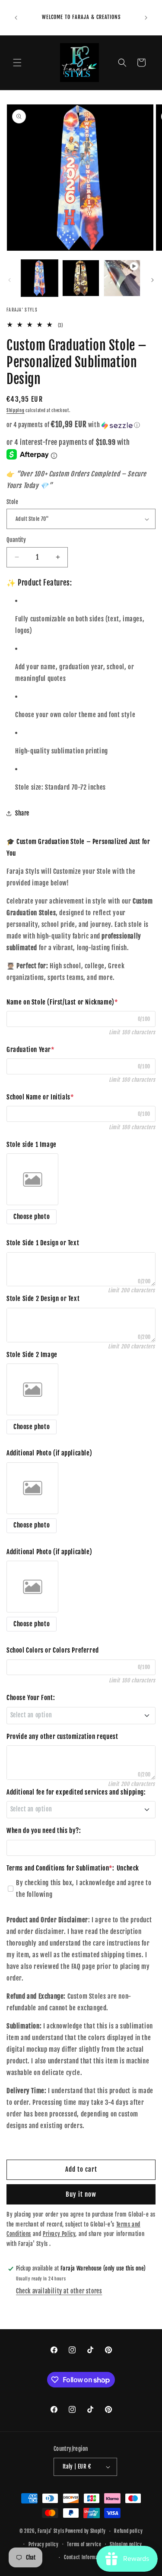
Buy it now (81, 2194)
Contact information (85, 2557)
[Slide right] (152, 280)
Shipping (16, 410)
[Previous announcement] (16, 18)
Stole (12, 502)
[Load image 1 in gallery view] (40, 278)
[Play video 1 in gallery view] (122, 278)
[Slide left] (10, 280)
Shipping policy (126, 2545)
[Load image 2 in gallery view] (81, 278)
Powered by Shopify (86, 2531)
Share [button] (22, 813)
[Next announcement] (146, 18)
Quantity (16, 540)
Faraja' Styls (51, 2531)
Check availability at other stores (59, 2291)
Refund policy (128, 2531)
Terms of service (84, 2545)
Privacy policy (44, 2545)
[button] (17, 63)
